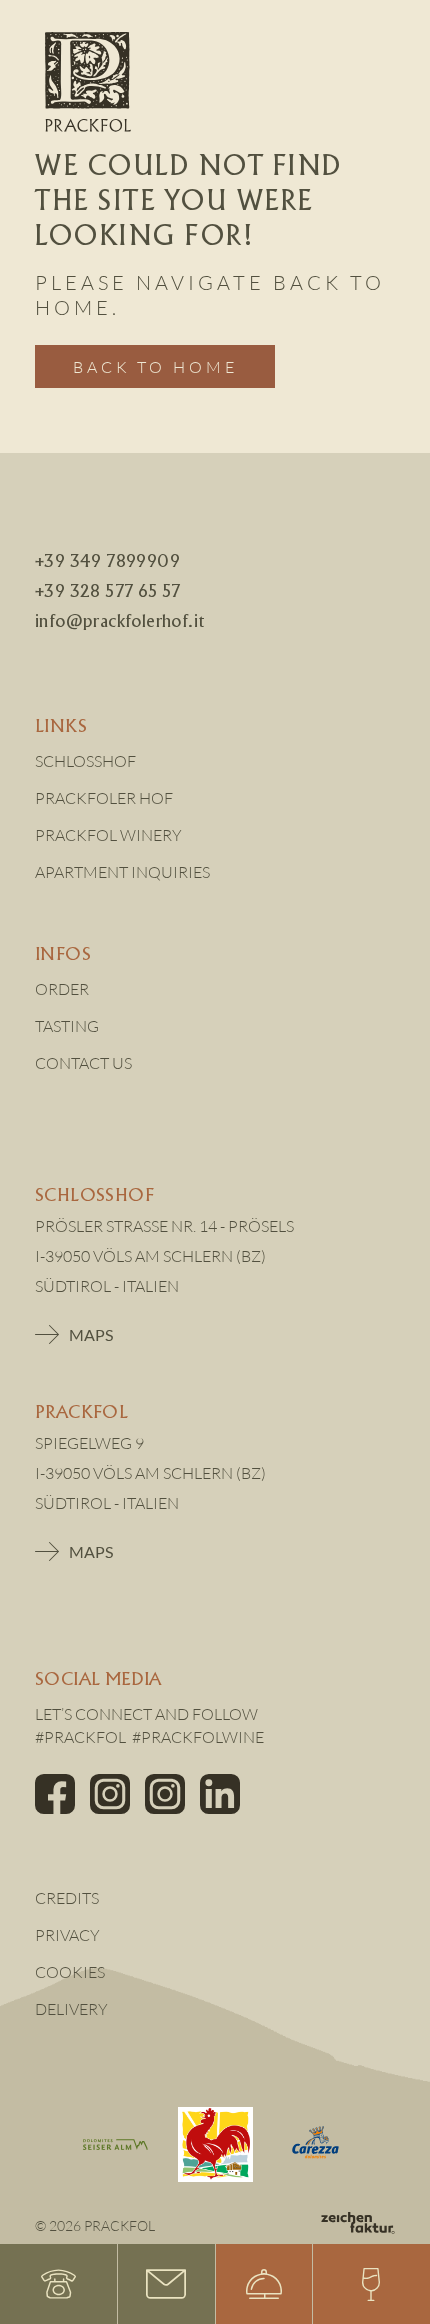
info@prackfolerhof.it (120, 622)
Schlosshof (85, 760)
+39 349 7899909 (107, 562)
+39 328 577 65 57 (108, 592)
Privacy (67, 1934)
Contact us (83, 1062)
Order (62, 988)
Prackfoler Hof (104, 797)
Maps (91, 1334)
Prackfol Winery (108, 834)
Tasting (67, 1025)
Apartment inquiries (122, 871)
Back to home (155, 366)
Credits (67, 1897)
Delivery (71, 2008)
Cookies (70, 1971)
